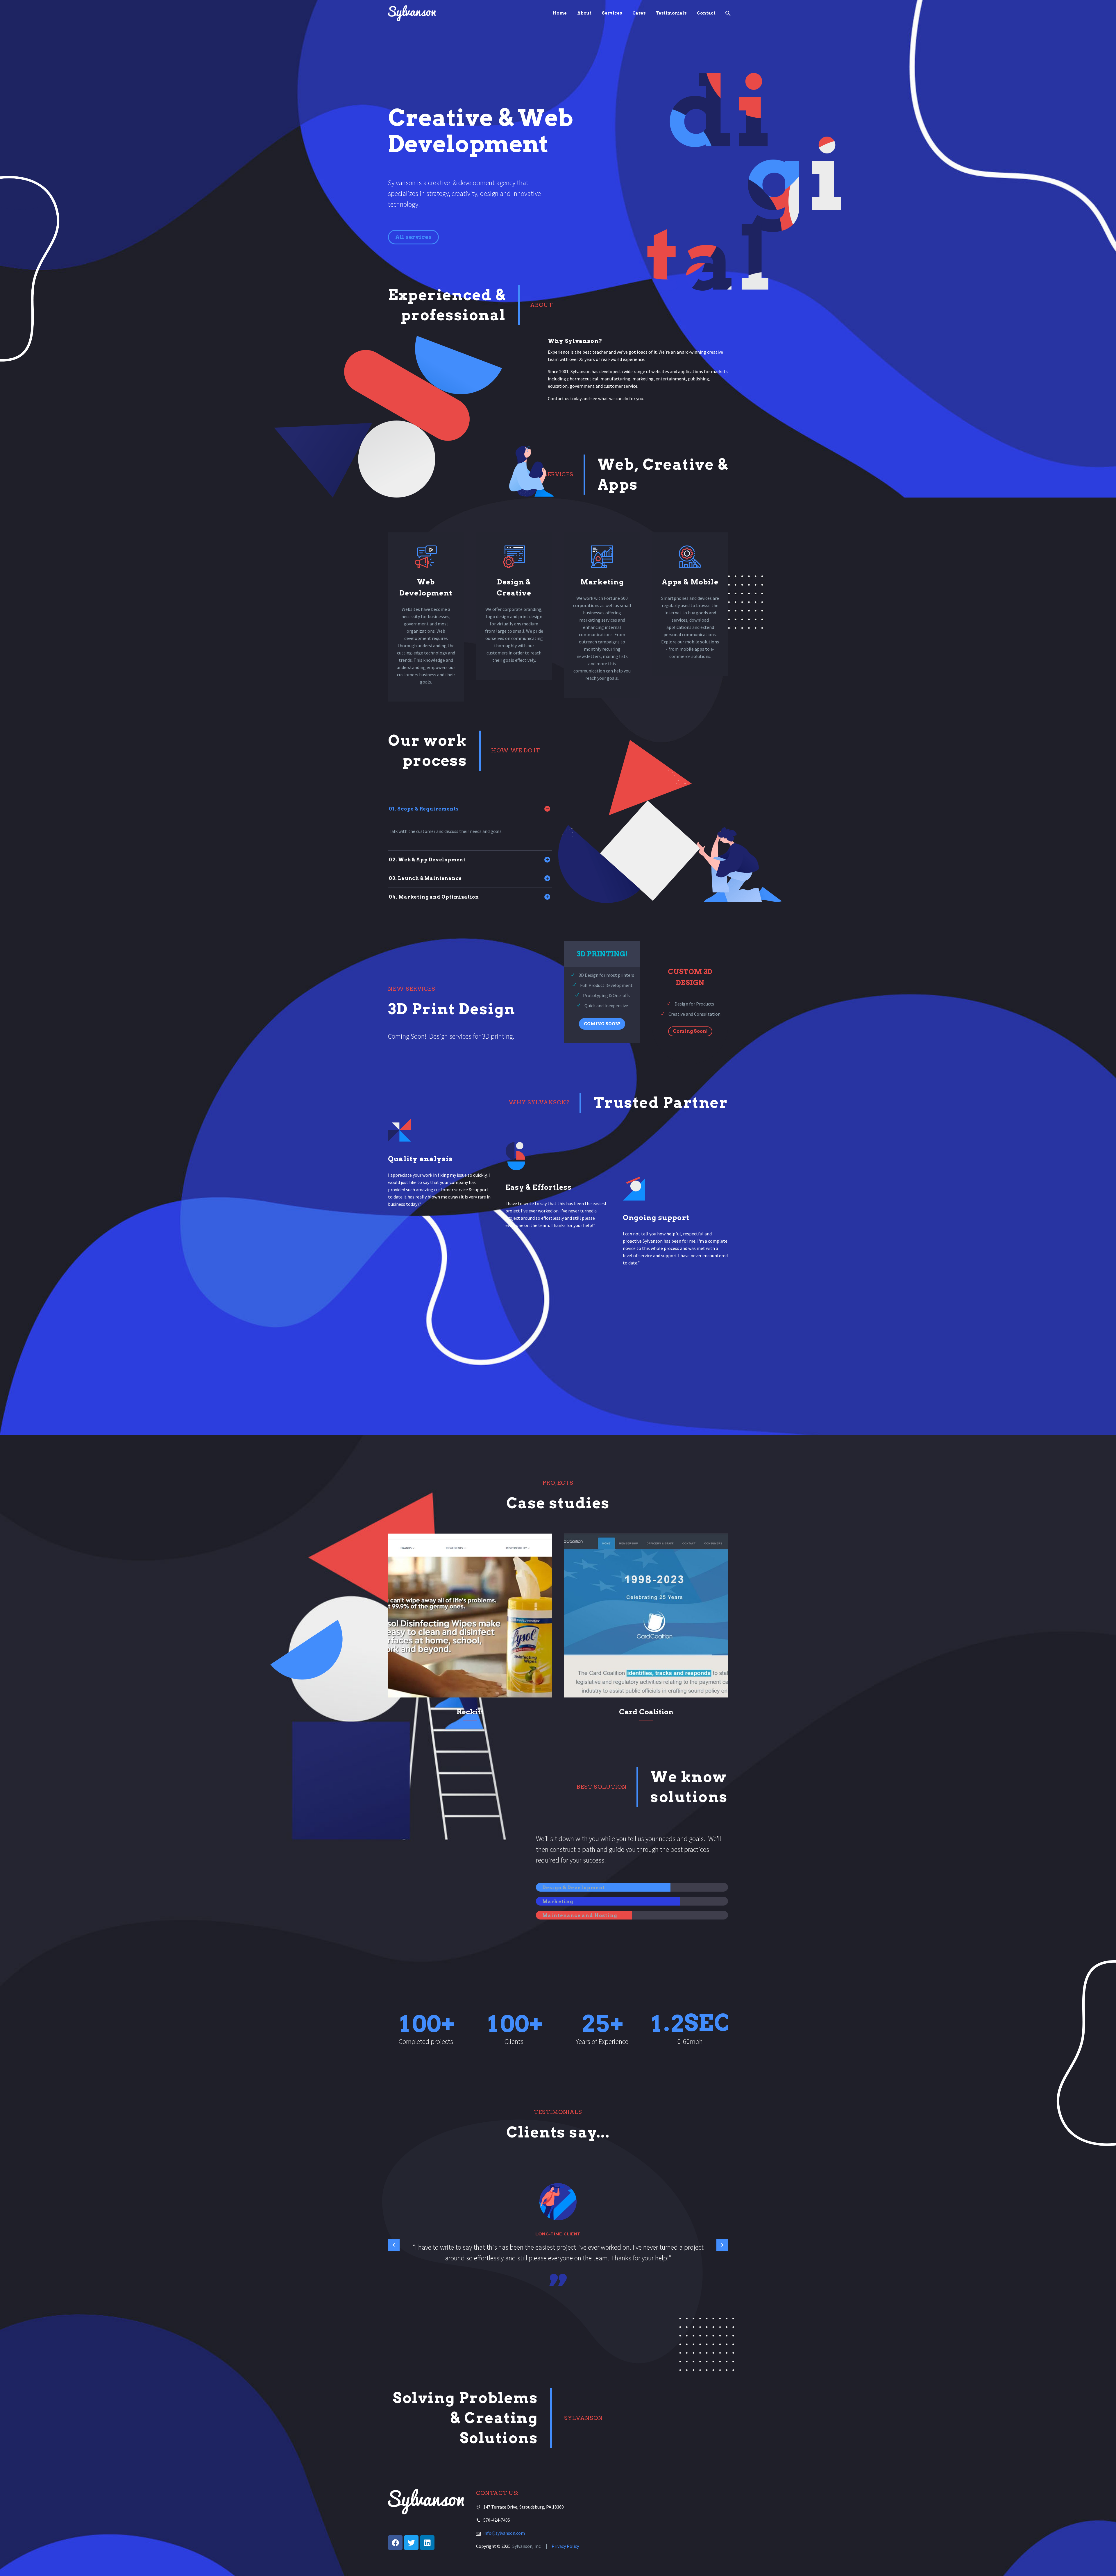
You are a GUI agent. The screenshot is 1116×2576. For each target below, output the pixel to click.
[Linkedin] (427, 2543)
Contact (706, 13)
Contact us (559, 398)
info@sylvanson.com (504, 2533)
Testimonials (671, 13)
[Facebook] (395, 2543)
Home (560, 13)
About (584, 13)
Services (612, 13)
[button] (602, 1024)
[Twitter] (411, 2543)
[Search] (727, 13)
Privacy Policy (565, 2546)
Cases (639, 13)
